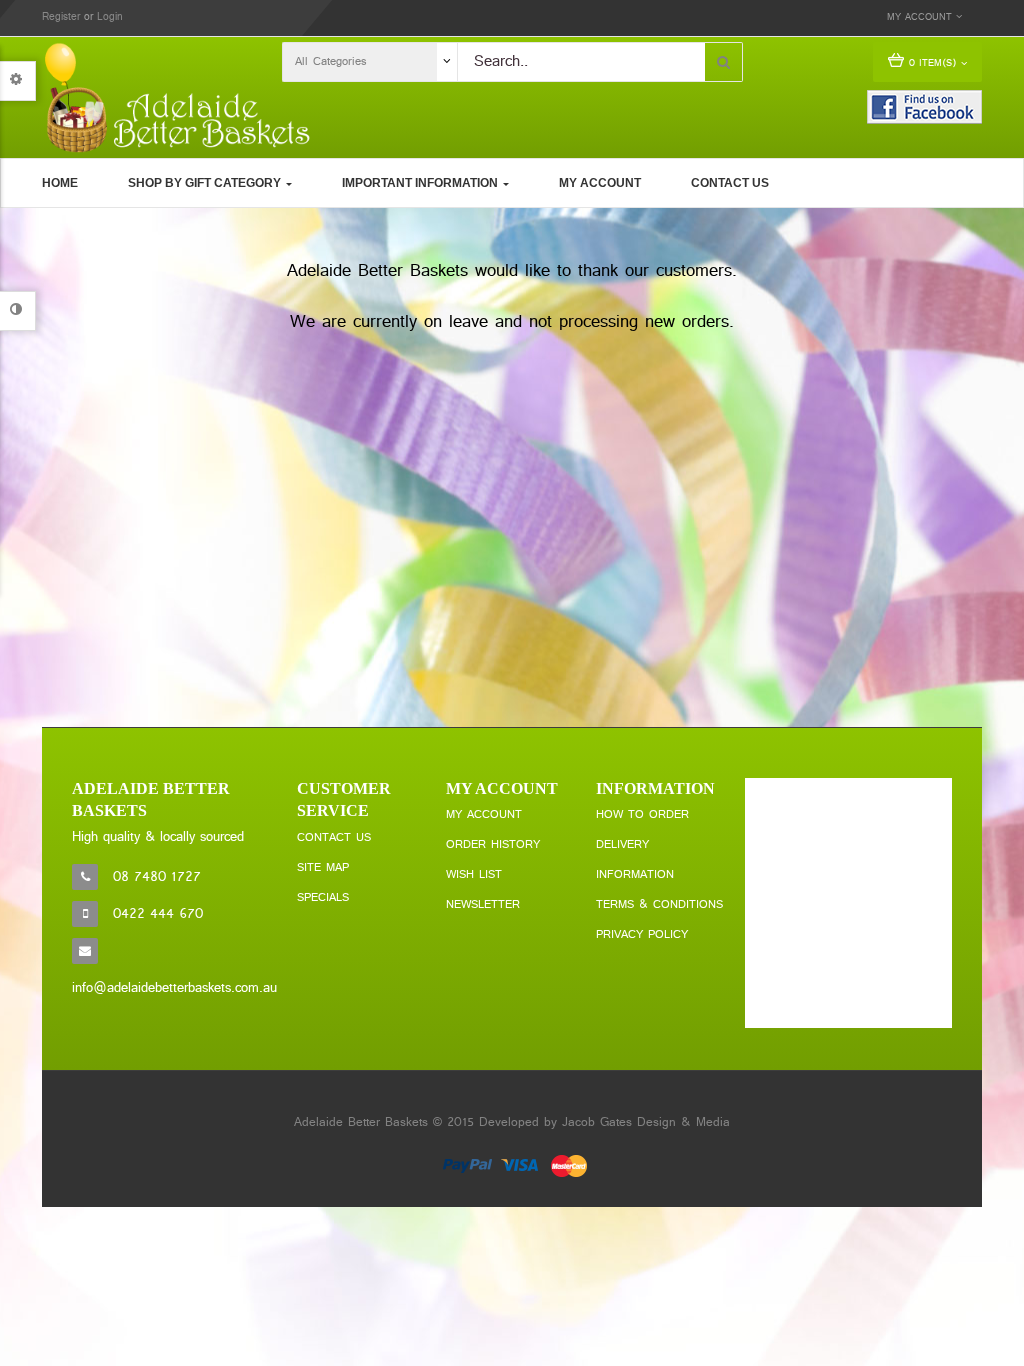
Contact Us (334, 838)
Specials (323, 898)
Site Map (323, 868)
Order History (493, 845)
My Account (484, 815)
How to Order (642, 815)
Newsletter (483, 905)
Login (110, 17)
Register (61, 17)
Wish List (474, 875)
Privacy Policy (642, 935)
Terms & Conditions (659, 905)
